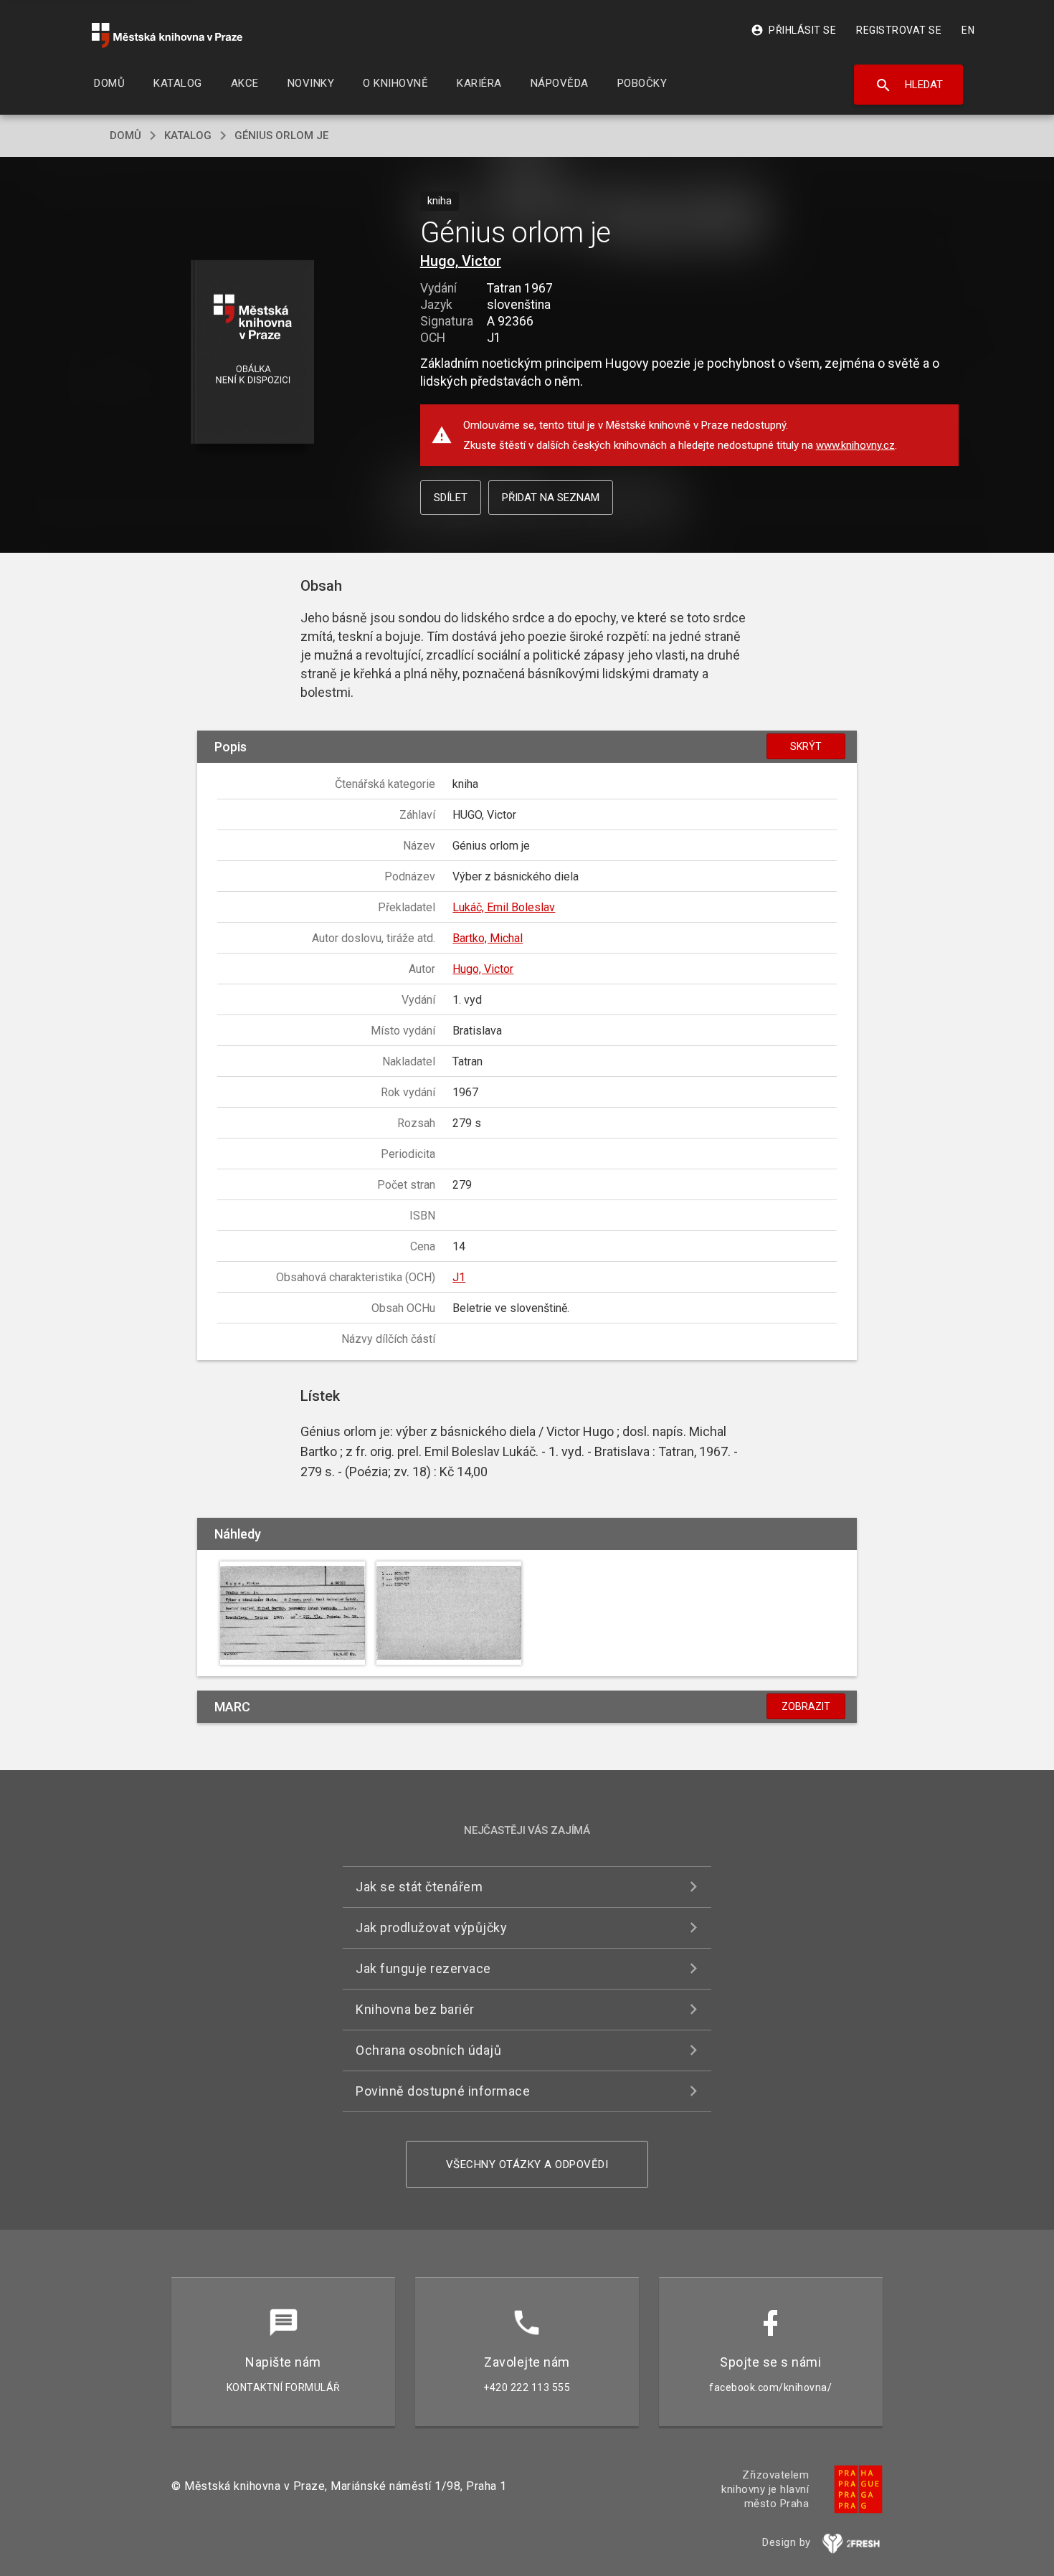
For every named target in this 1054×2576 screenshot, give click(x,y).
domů (125, 136)
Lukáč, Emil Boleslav (504, 907)
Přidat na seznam (551, 498)
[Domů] (167, 35)
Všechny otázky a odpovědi (527, 2164)
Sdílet (451, 498)
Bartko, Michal (488, 938)
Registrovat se (899, 30)
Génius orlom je (281, 136)
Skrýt (806, 746)
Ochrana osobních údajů (428, 2050)
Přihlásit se (793, 30)
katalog (188, 136)
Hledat (909, 85)
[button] (253, 353)
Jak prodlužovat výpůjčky (431, 1928)
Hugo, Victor (461, 261)
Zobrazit (806, 1706)
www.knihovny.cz (855, 445)
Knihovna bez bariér (415, 2009)
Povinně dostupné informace (443, 2091)
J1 (459, 1277)
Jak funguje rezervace (423, 1968)
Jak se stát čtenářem (419, 1887)
